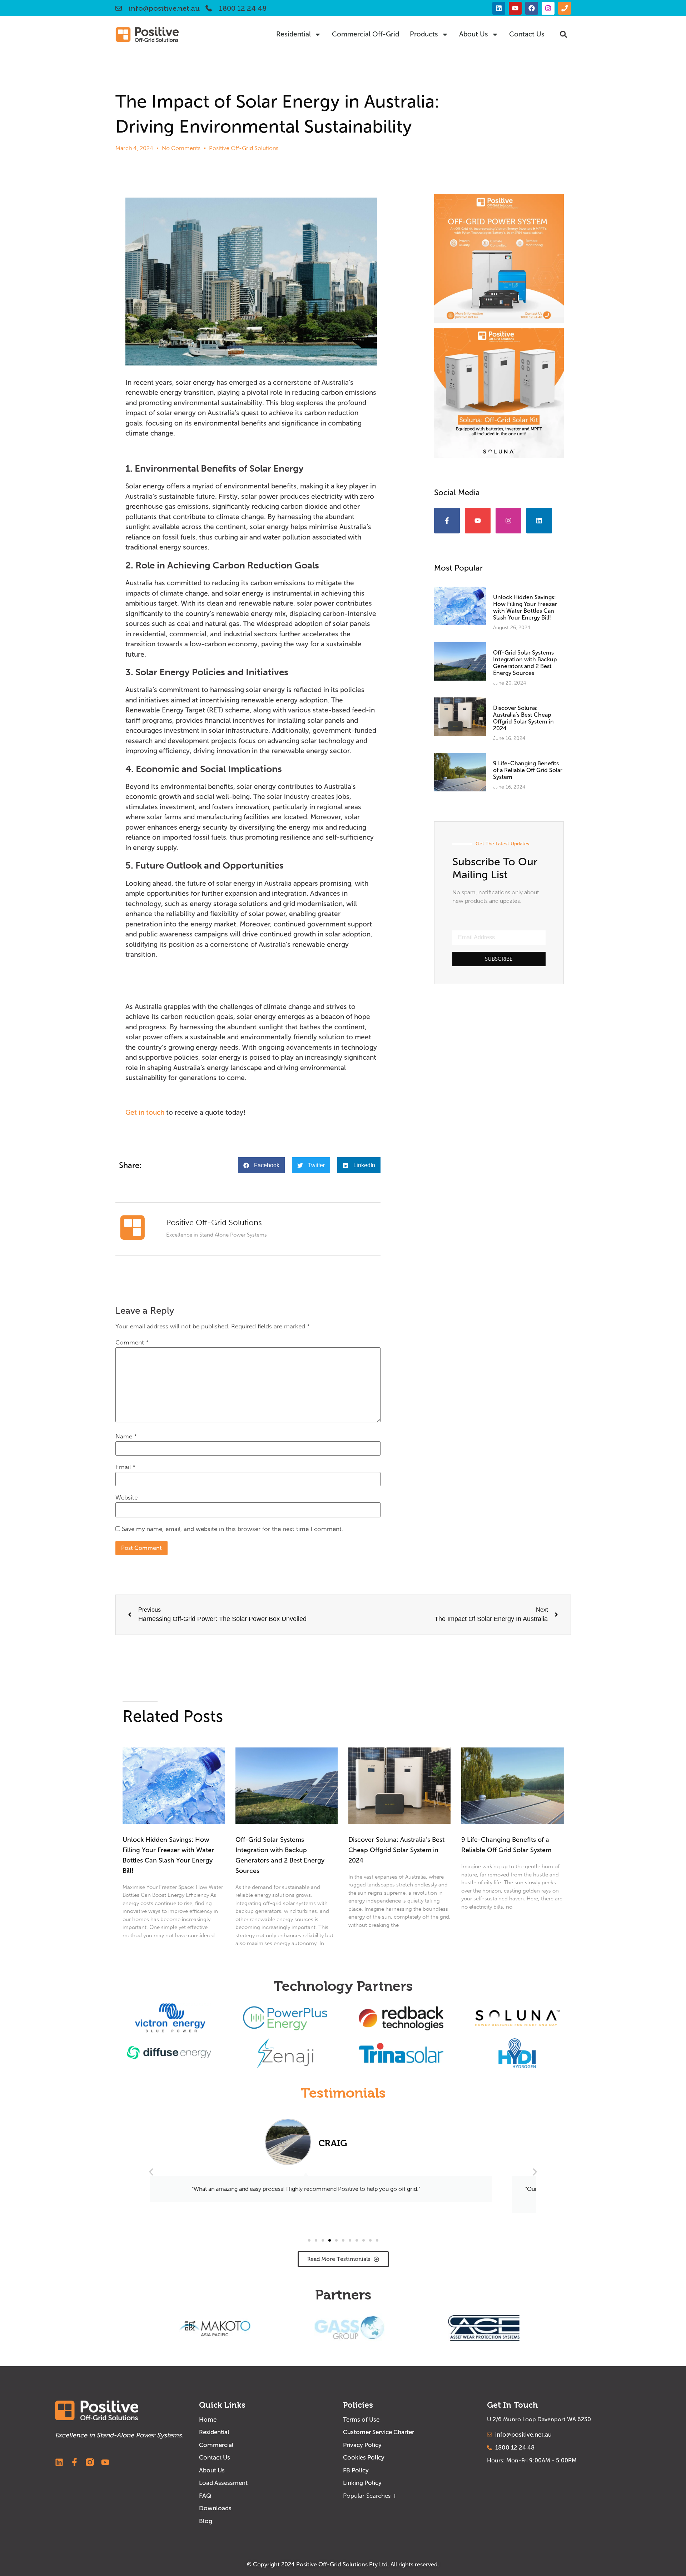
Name (126, 1437)
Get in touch (145, 1112)
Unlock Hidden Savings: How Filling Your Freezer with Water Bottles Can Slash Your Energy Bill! (525, 608)
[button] (563, 34)
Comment (132, 1343)
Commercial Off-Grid (366, 34)
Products (424, 34)
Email (125, 1467)
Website (126, 1498)
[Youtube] (515, 8)
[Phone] (565, 8)
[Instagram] (548, 8)
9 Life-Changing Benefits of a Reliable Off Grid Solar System (528, 770)
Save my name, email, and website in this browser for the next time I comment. (232, 1529)
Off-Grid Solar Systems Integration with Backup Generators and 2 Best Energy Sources (525, 663)
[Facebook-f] (447, 521)
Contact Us (527, 34)
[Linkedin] (499, 8)
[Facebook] (532, 8)
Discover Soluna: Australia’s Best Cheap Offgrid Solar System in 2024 (523, 718)
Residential (294, 34)
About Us (474, 34)
